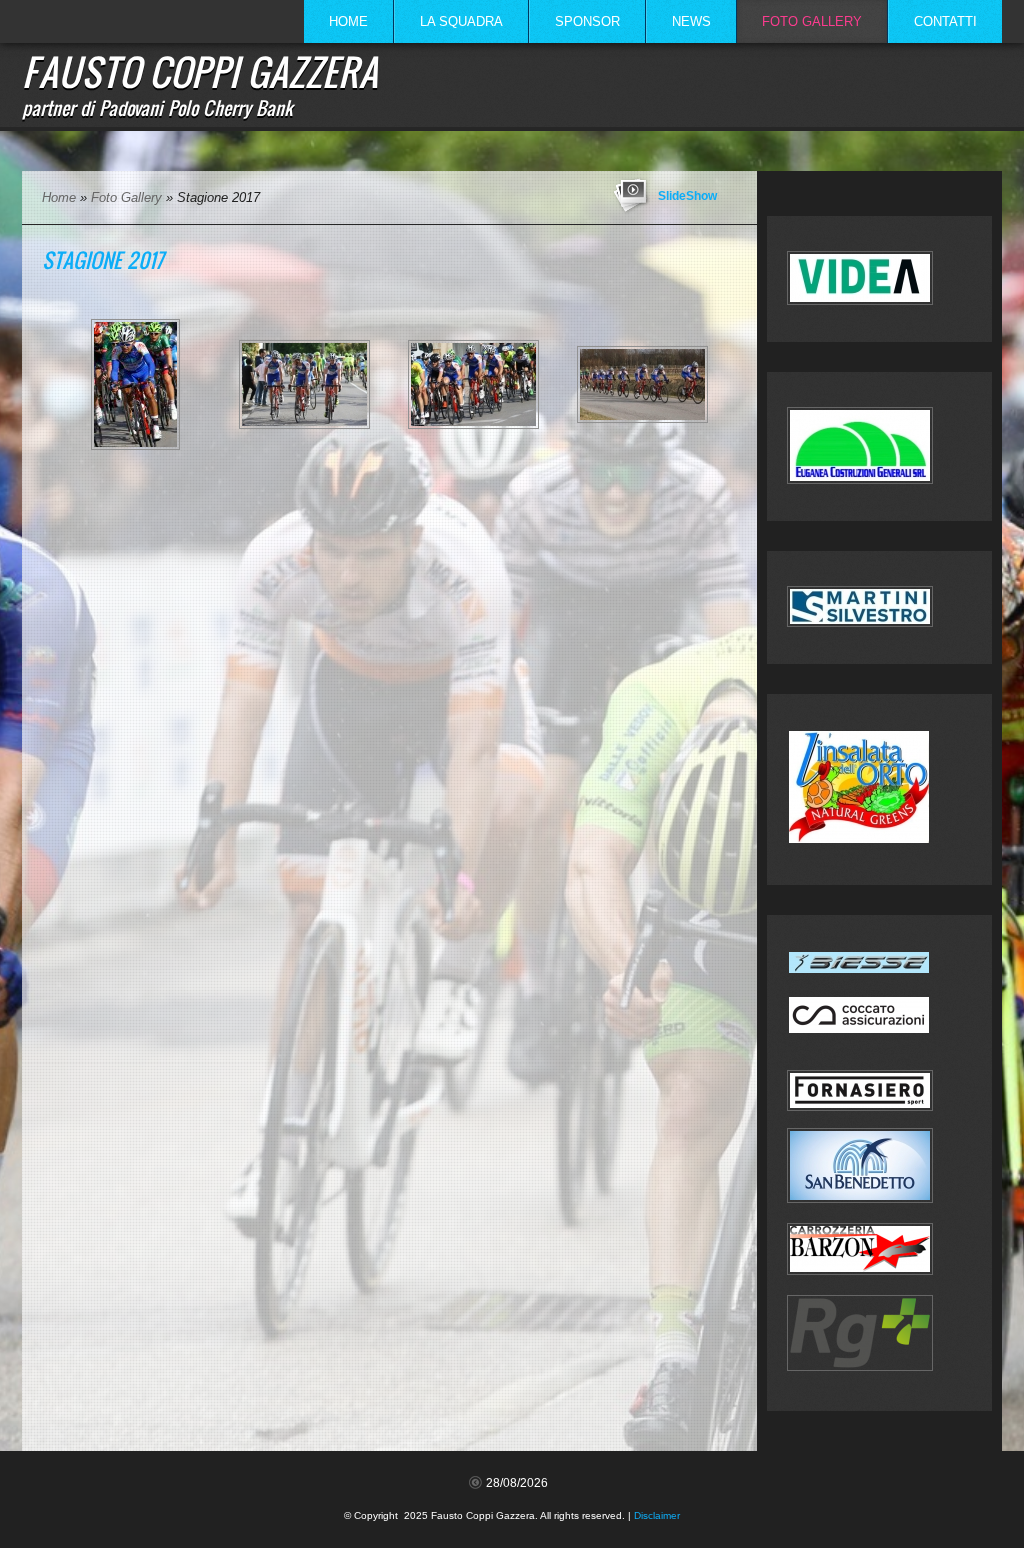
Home (348, 21)
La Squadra (461, 21)
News (691, 21)
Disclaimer (657, 1515)
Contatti (945, 21)
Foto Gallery (812, 21)
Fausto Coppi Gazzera (200, 71)
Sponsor (587, 21)
